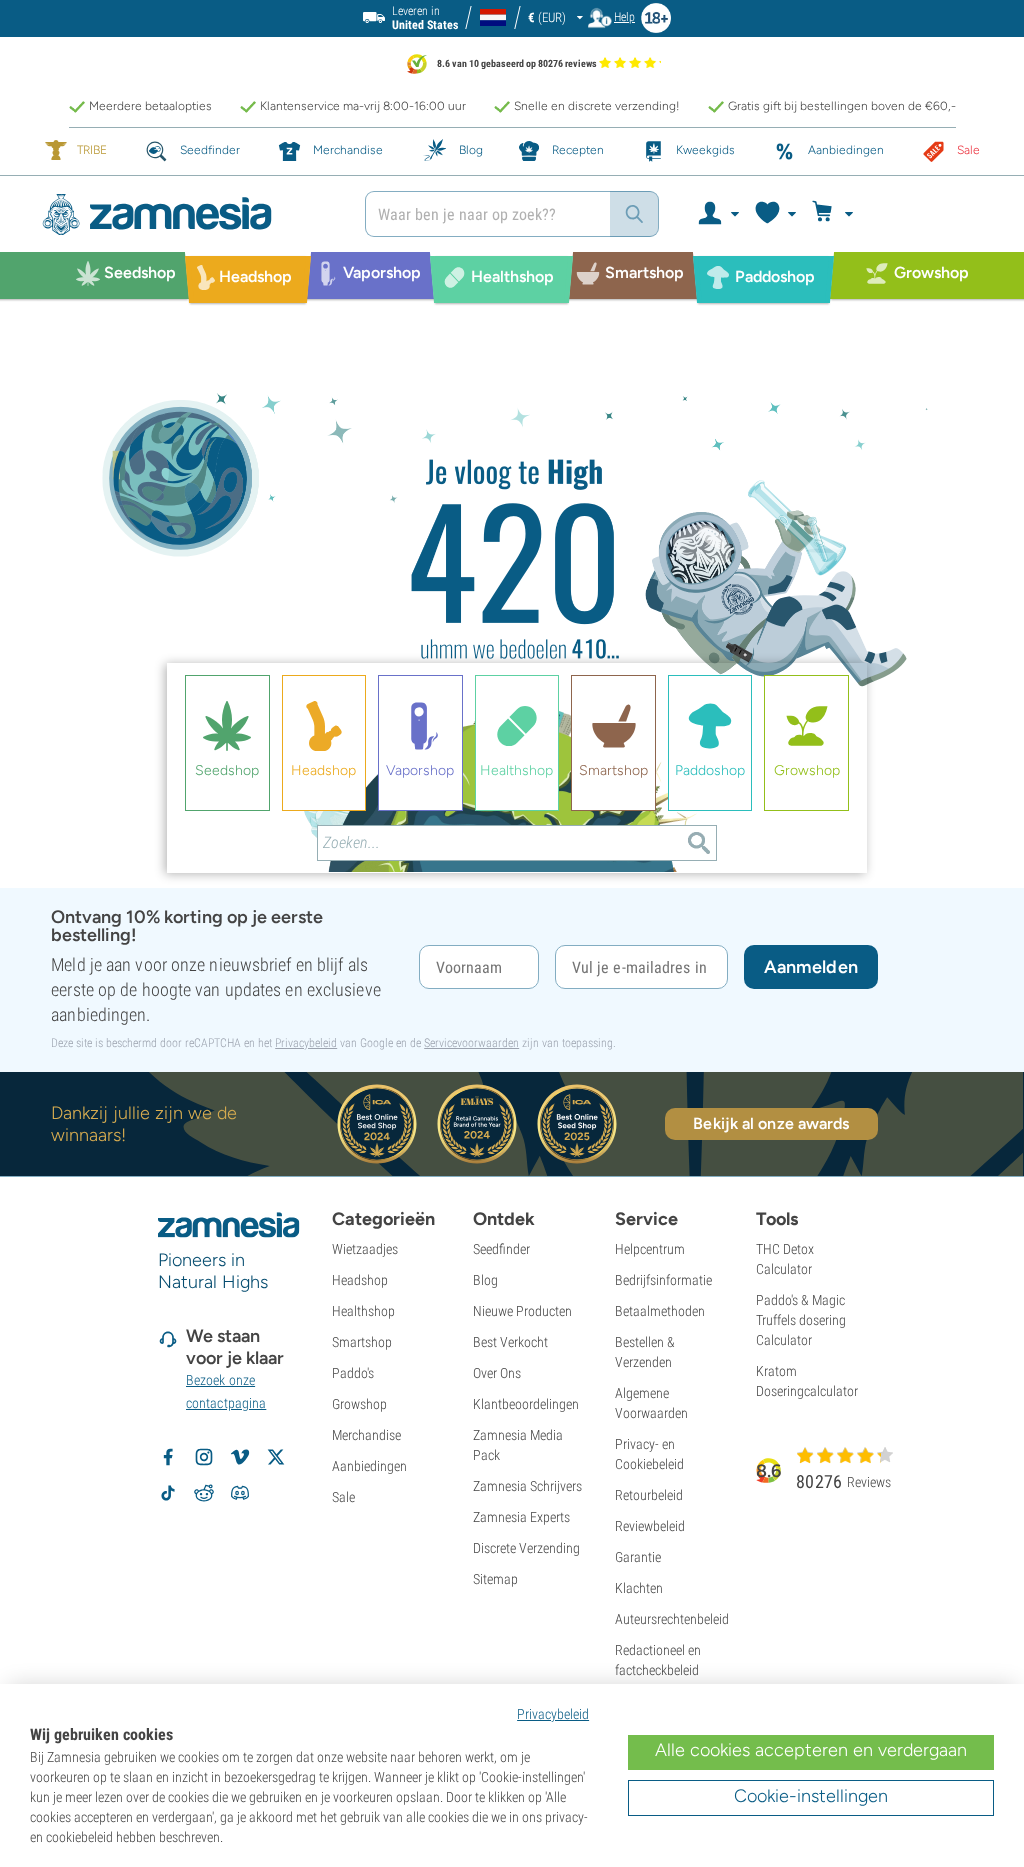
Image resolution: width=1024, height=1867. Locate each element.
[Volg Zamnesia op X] (276, 1457)
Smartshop (362, 1342)
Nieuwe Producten (522, 1311)
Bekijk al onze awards (771, 1123)
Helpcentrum (650, 1249)
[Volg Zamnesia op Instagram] (204, 1457)
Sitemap (495, 1579)
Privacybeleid (306, 1043)
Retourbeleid (649, 1495)
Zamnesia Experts (521, 1517)
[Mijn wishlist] (774, 214)
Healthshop (363, 1311)
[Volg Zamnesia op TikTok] (168, 1493)
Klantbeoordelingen (526, 1404)
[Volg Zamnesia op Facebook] (168, 1457)
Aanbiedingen (369, 1466)
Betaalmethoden (660, 1311)
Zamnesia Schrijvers (527, 1486)
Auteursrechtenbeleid (672, 1619)
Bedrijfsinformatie (663, 1280)
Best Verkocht (510, 1342)
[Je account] (717, 214)
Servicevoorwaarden (471, 1043)
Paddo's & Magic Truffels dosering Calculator (801, 1320)
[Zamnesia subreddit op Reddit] (204, 1493)
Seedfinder (501, 1249)
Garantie (638, 1557)
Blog (485, 1280)
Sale (343, 1497)
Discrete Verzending (526, 1548)
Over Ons (497, 1373)
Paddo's (353, 1373)
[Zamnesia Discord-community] (240, 1493)
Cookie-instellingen (811, 1796)
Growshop (359, 1404)
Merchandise (366, 1435)
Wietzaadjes (365, 1249)
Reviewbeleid (650, 1526)
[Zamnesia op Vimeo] (240, 1457)
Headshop (360, 1280)
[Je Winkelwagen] (835, 214)
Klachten (639, 1588)
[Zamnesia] (188, 214)
